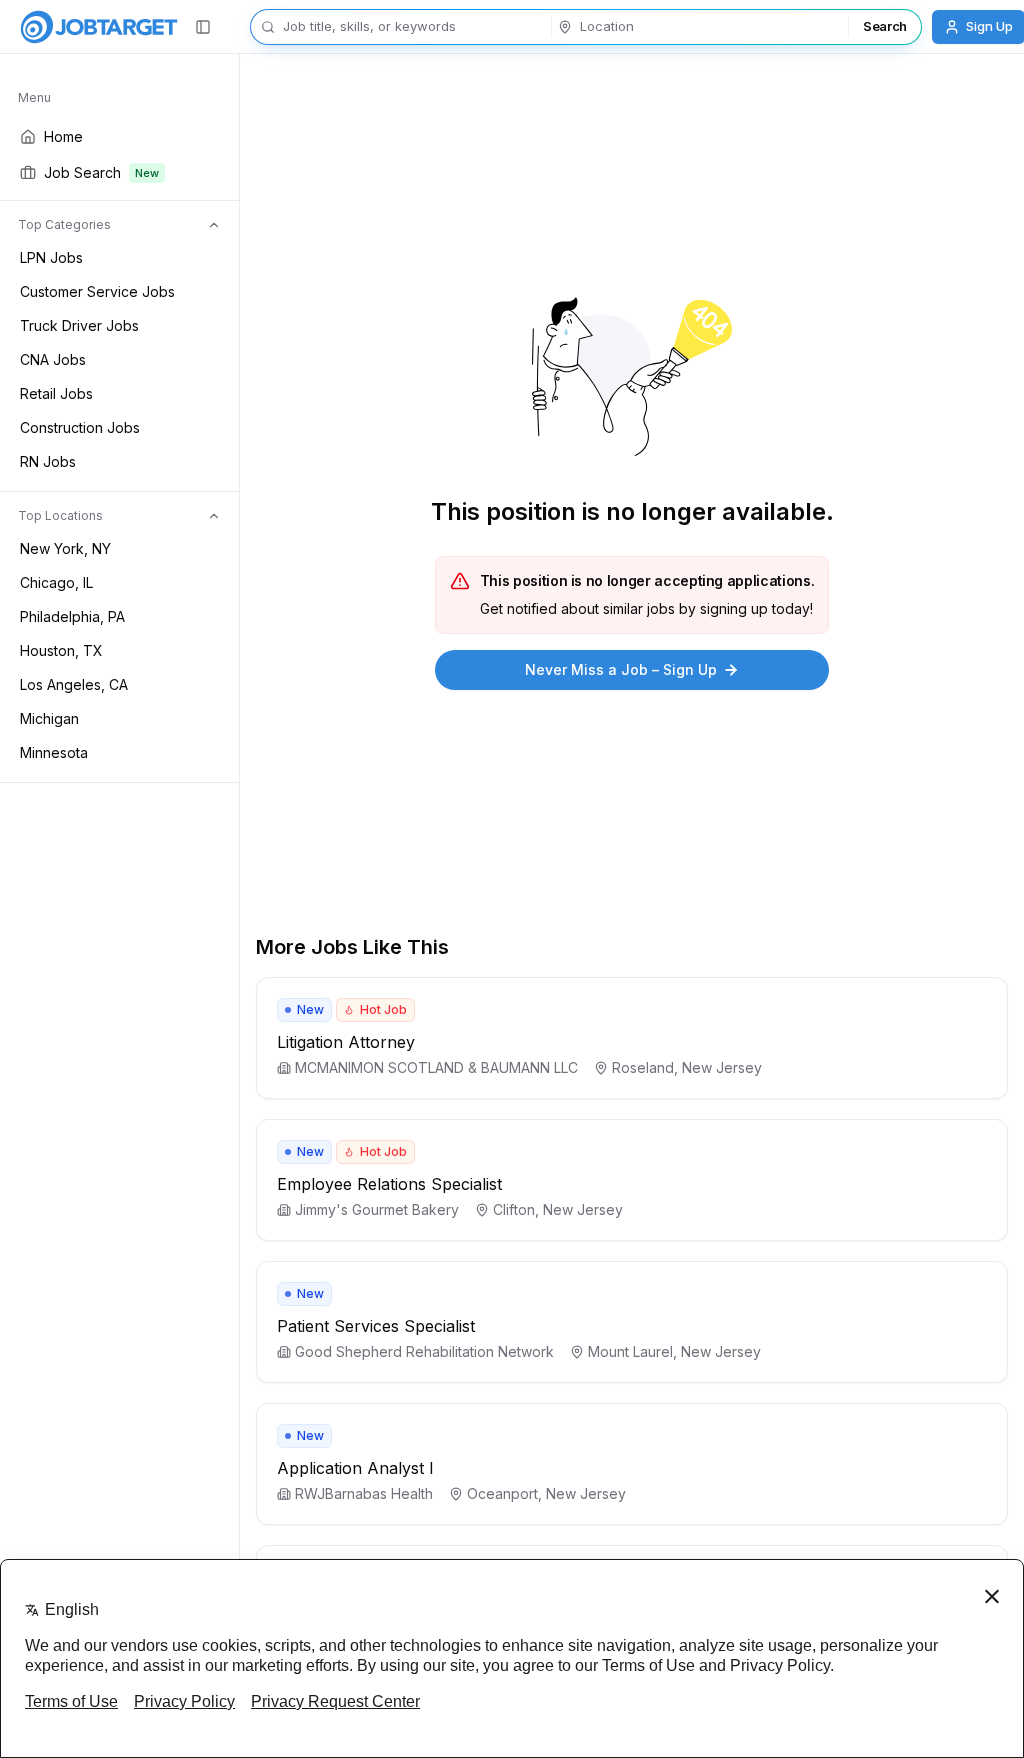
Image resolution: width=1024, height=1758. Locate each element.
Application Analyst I (355, 1468)
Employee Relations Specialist (389, 1184)
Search (885, 26)
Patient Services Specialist (376, 1326)
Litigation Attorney (346, 1042)
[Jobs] (99, 27)
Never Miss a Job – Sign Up (621, 669)
